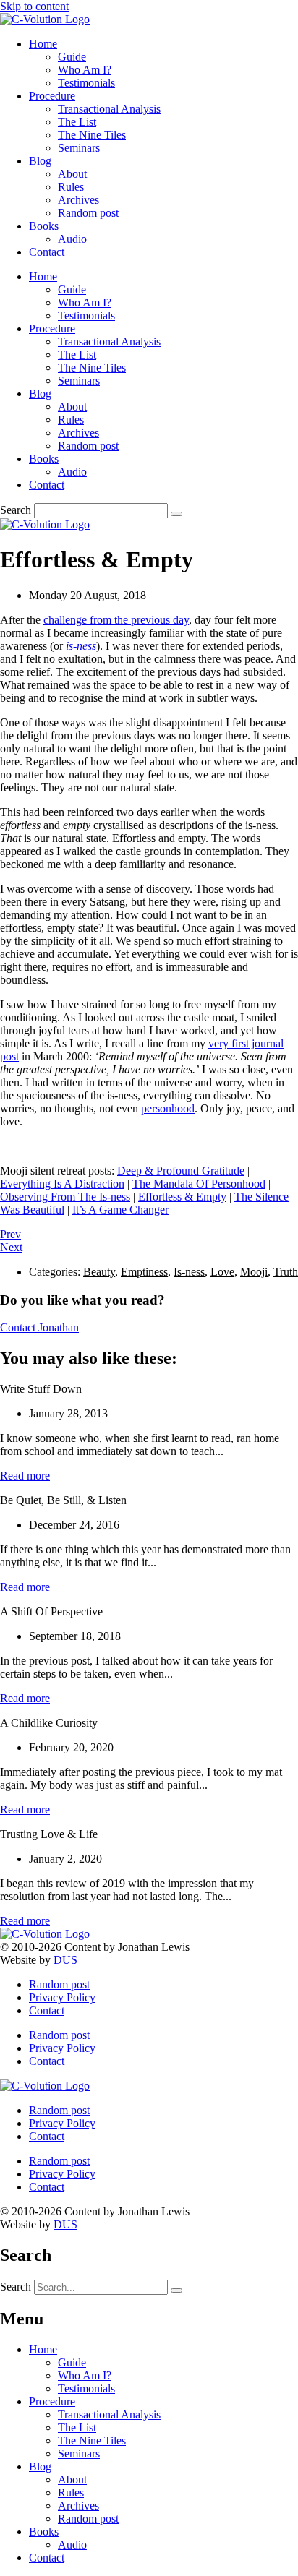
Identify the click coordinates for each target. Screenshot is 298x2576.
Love (222, 1272)
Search (16, 510)
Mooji (254, 1272)
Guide (72, 57)
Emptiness (144, 1272)
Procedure (52, 96)
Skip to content (34, 6)
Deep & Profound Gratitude (181, 1171)
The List (77, 122)
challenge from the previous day (116, 620)
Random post (88, 213)
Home (43, 44)
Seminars (79, 148)
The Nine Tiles (92, 135)
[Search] (176, 514)
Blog (40, 161)
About (72, 174)
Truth (286, 1272)
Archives (78, 200)
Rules (71, 187)
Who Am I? (85, 70)
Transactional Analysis (109, 109)
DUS (65, 1960)
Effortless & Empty (182, 1197)
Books (44, 226)
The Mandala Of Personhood (199, 1184)
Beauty (99, 1272)
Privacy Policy (62, 1997)
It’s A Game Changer (120, 1210)
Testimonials (86, 83)
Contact (47, 252)
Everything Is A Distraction (62, 1184)
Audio (72, 239)
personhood (168, 1108)
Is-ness (189, 1272)
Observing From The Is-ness (65, 1197)
